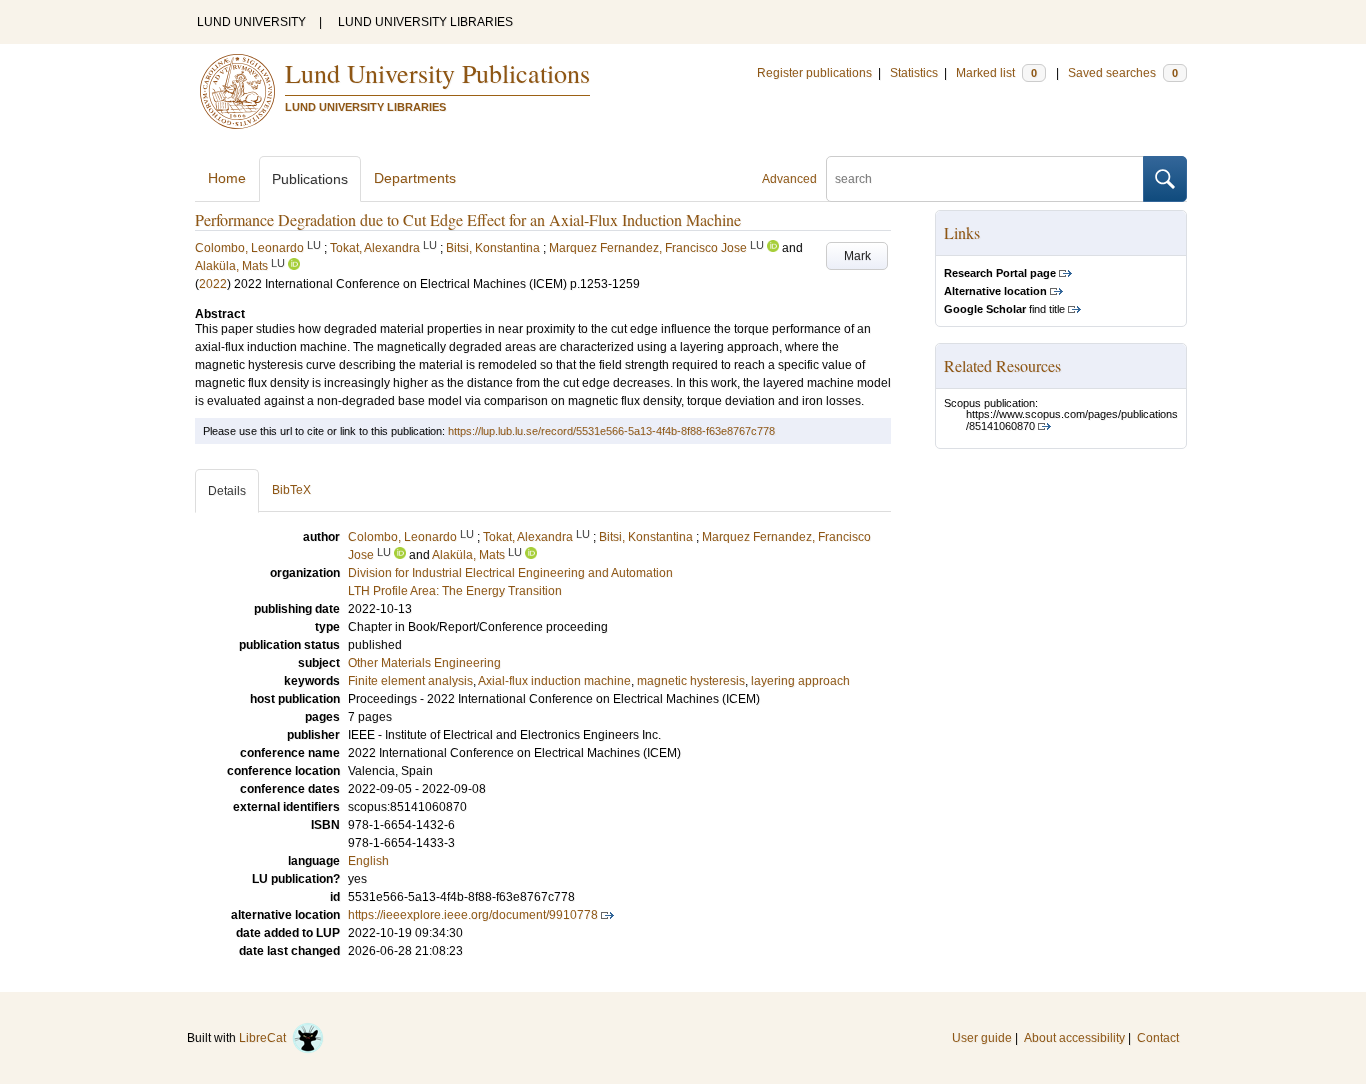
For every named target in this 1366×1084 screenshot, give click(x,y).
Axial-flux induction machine (554, 681)
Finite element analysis (410, 681)
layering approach (800, 681)
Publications (310, 179)
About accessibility (1074, 1038)
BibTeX (291, 490)
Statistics (914, 73)
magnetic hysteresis (691, 681)
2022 (213, 284)
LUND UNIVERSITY (251, 22)
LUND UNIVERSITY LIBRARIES (425, 22)
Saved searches (1123, 73)
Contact (1158, 1038)
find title (1004, 309)
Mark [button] (857, 256)
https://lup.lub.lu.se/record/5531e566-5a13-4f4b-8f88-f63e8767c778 (611, 431)
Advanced (789, 179)
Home (227, 178)
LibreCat (265, 1038)
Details (227, 491)
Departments (415, 178)
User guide (982, 1038)
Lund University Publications (437, 73)
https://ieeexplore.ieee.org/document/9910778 (473, 915)
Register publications (814, 73)
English (368, 861)
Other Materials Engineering (424, 663)
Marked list (996, 73)
